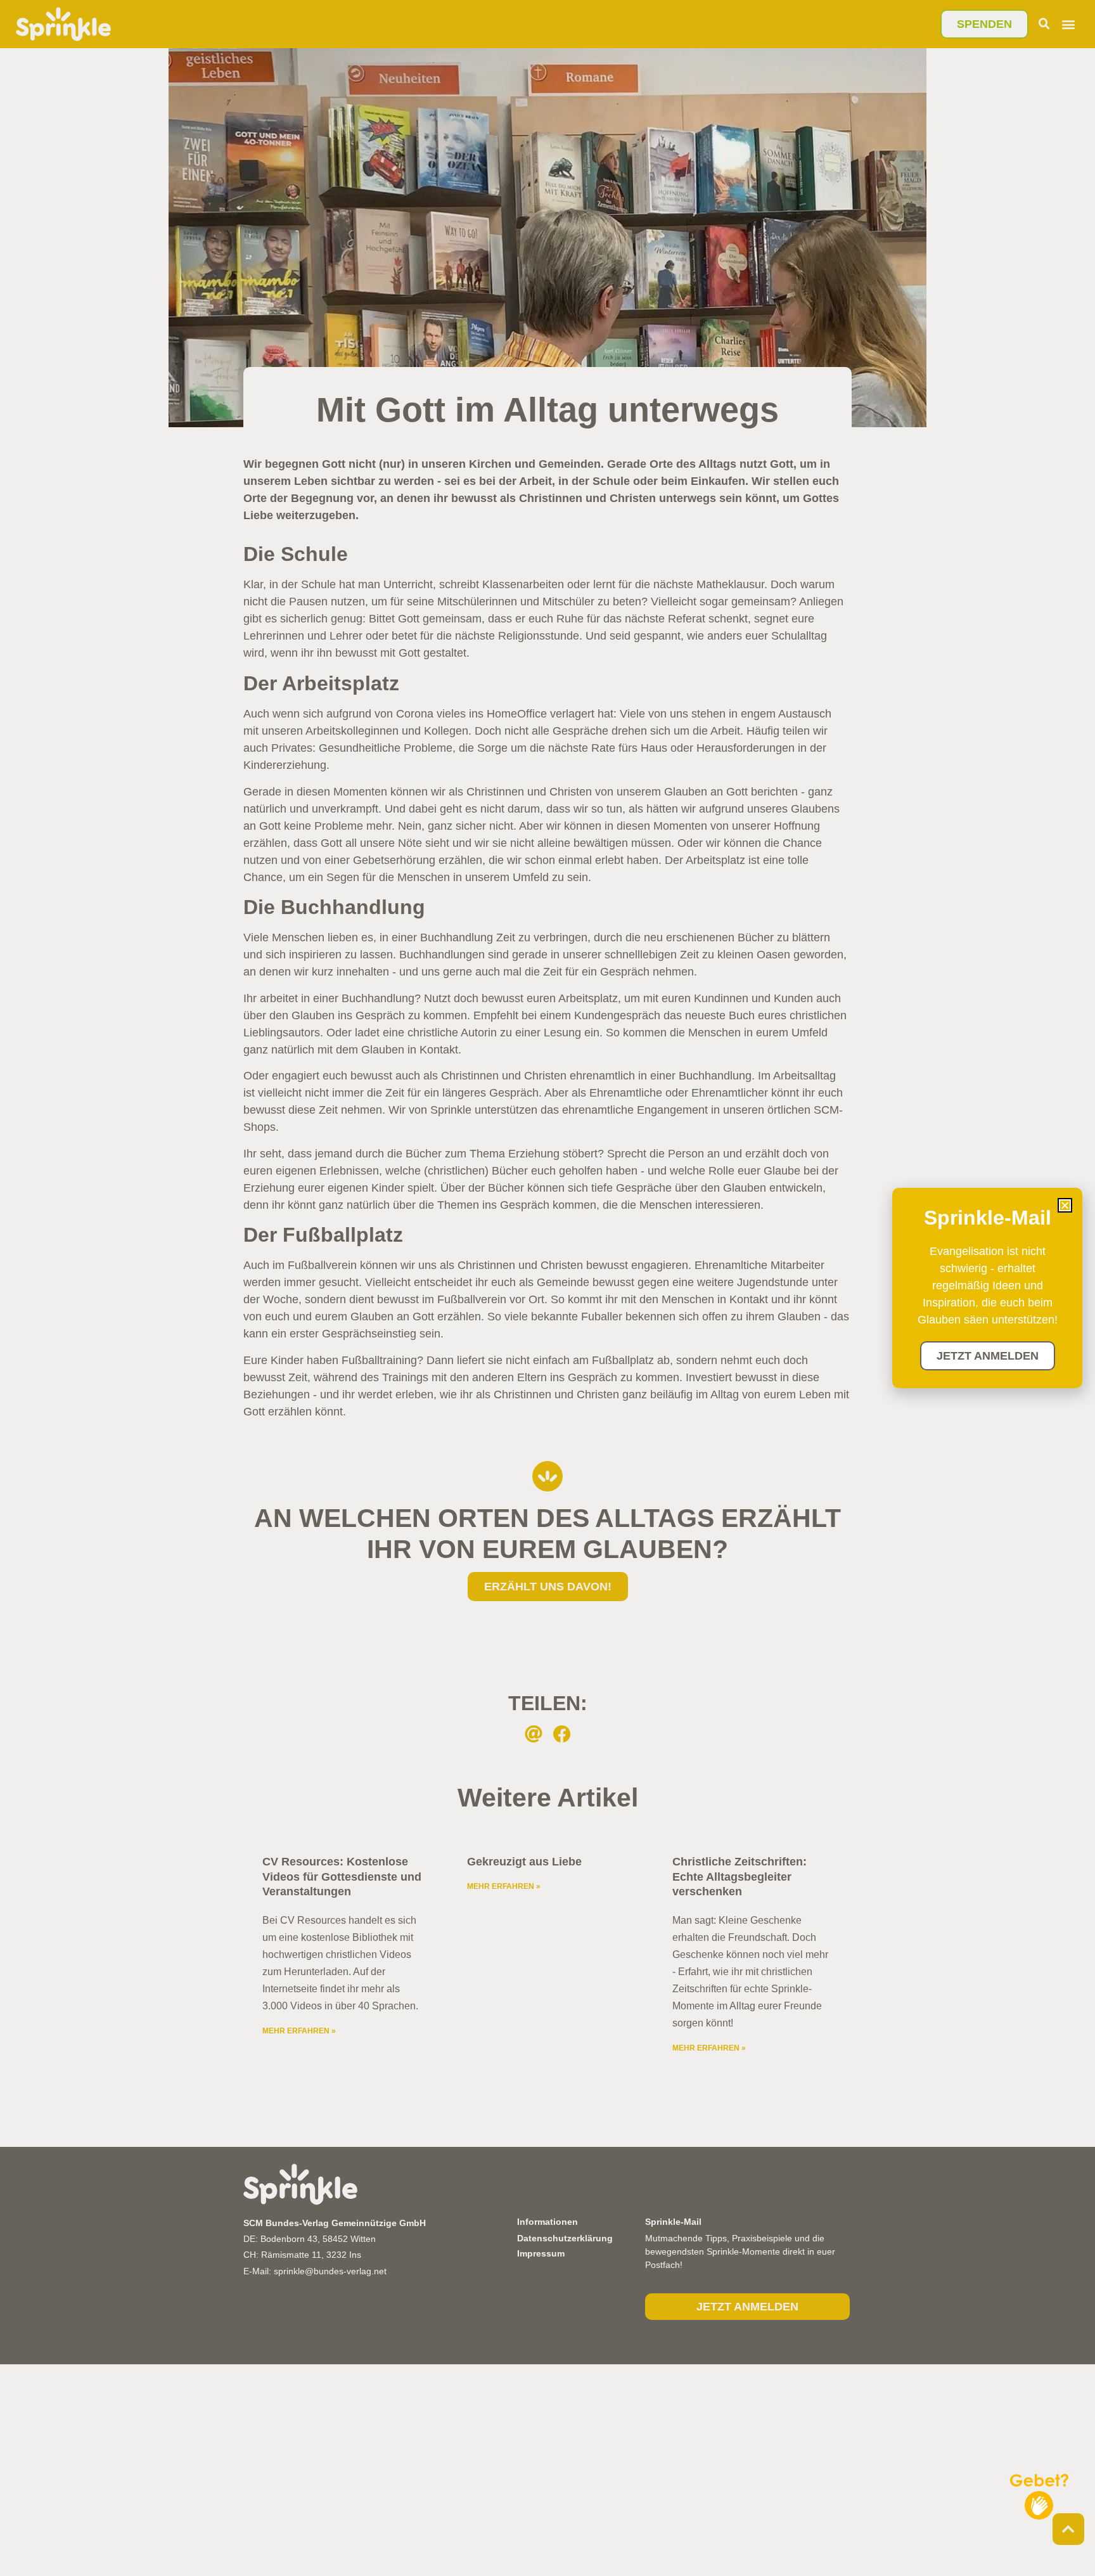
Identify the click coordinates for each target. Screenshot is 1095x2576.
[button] (1065, 1205)
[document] (547, 1288)
